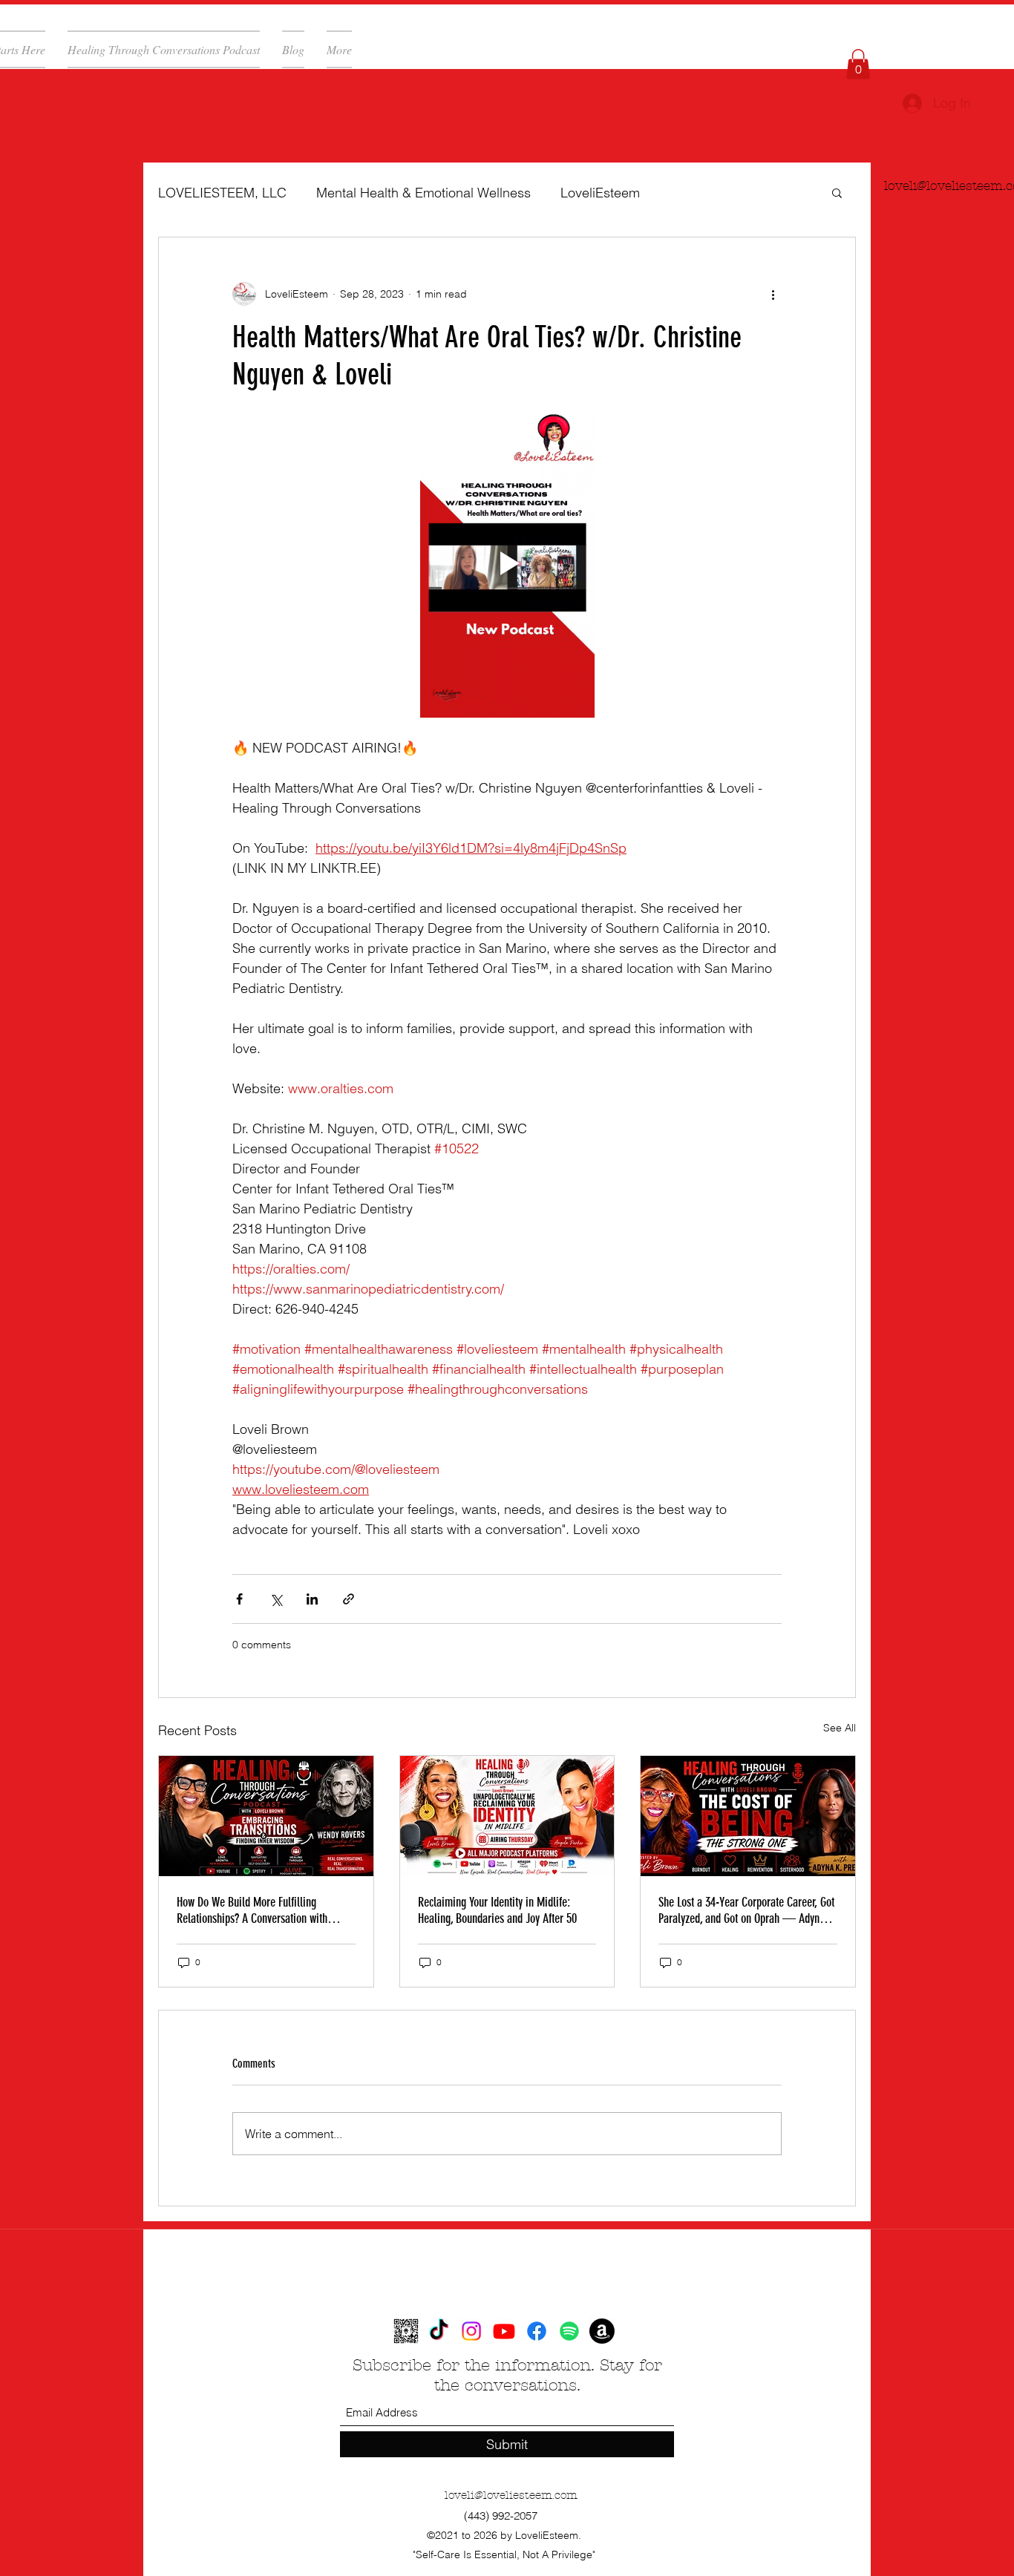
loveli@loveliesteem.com (511, 2495)
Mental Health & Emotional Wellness (423, 193)
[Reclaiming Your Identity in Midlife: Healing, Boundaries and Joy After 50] (507, 1816)
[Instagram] (471, 2331)
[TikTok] (439, 2331)
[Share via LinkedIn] (312, 1599)
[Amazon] (602, 2331)
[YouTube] (504, 2331)
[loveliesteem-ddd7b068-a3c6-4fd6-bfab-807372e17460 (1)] (406, 2331)
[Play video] (507, 563)
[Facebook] (537, 2331)
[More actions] (773, 294)
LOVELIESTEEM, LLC (222, 193)
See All (840, 1728)
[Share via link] (349, 1599)
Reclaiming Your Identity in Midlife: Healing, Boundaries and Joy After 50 (497, 1910)
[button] (858, 64)
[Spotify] (569, 2331)
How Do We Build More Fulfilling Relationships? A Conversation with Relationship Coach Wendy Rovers (252, 1910)
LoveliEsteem (600, 193)
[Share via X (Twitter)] (276, 1599)
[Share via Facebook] (239, 1599)
